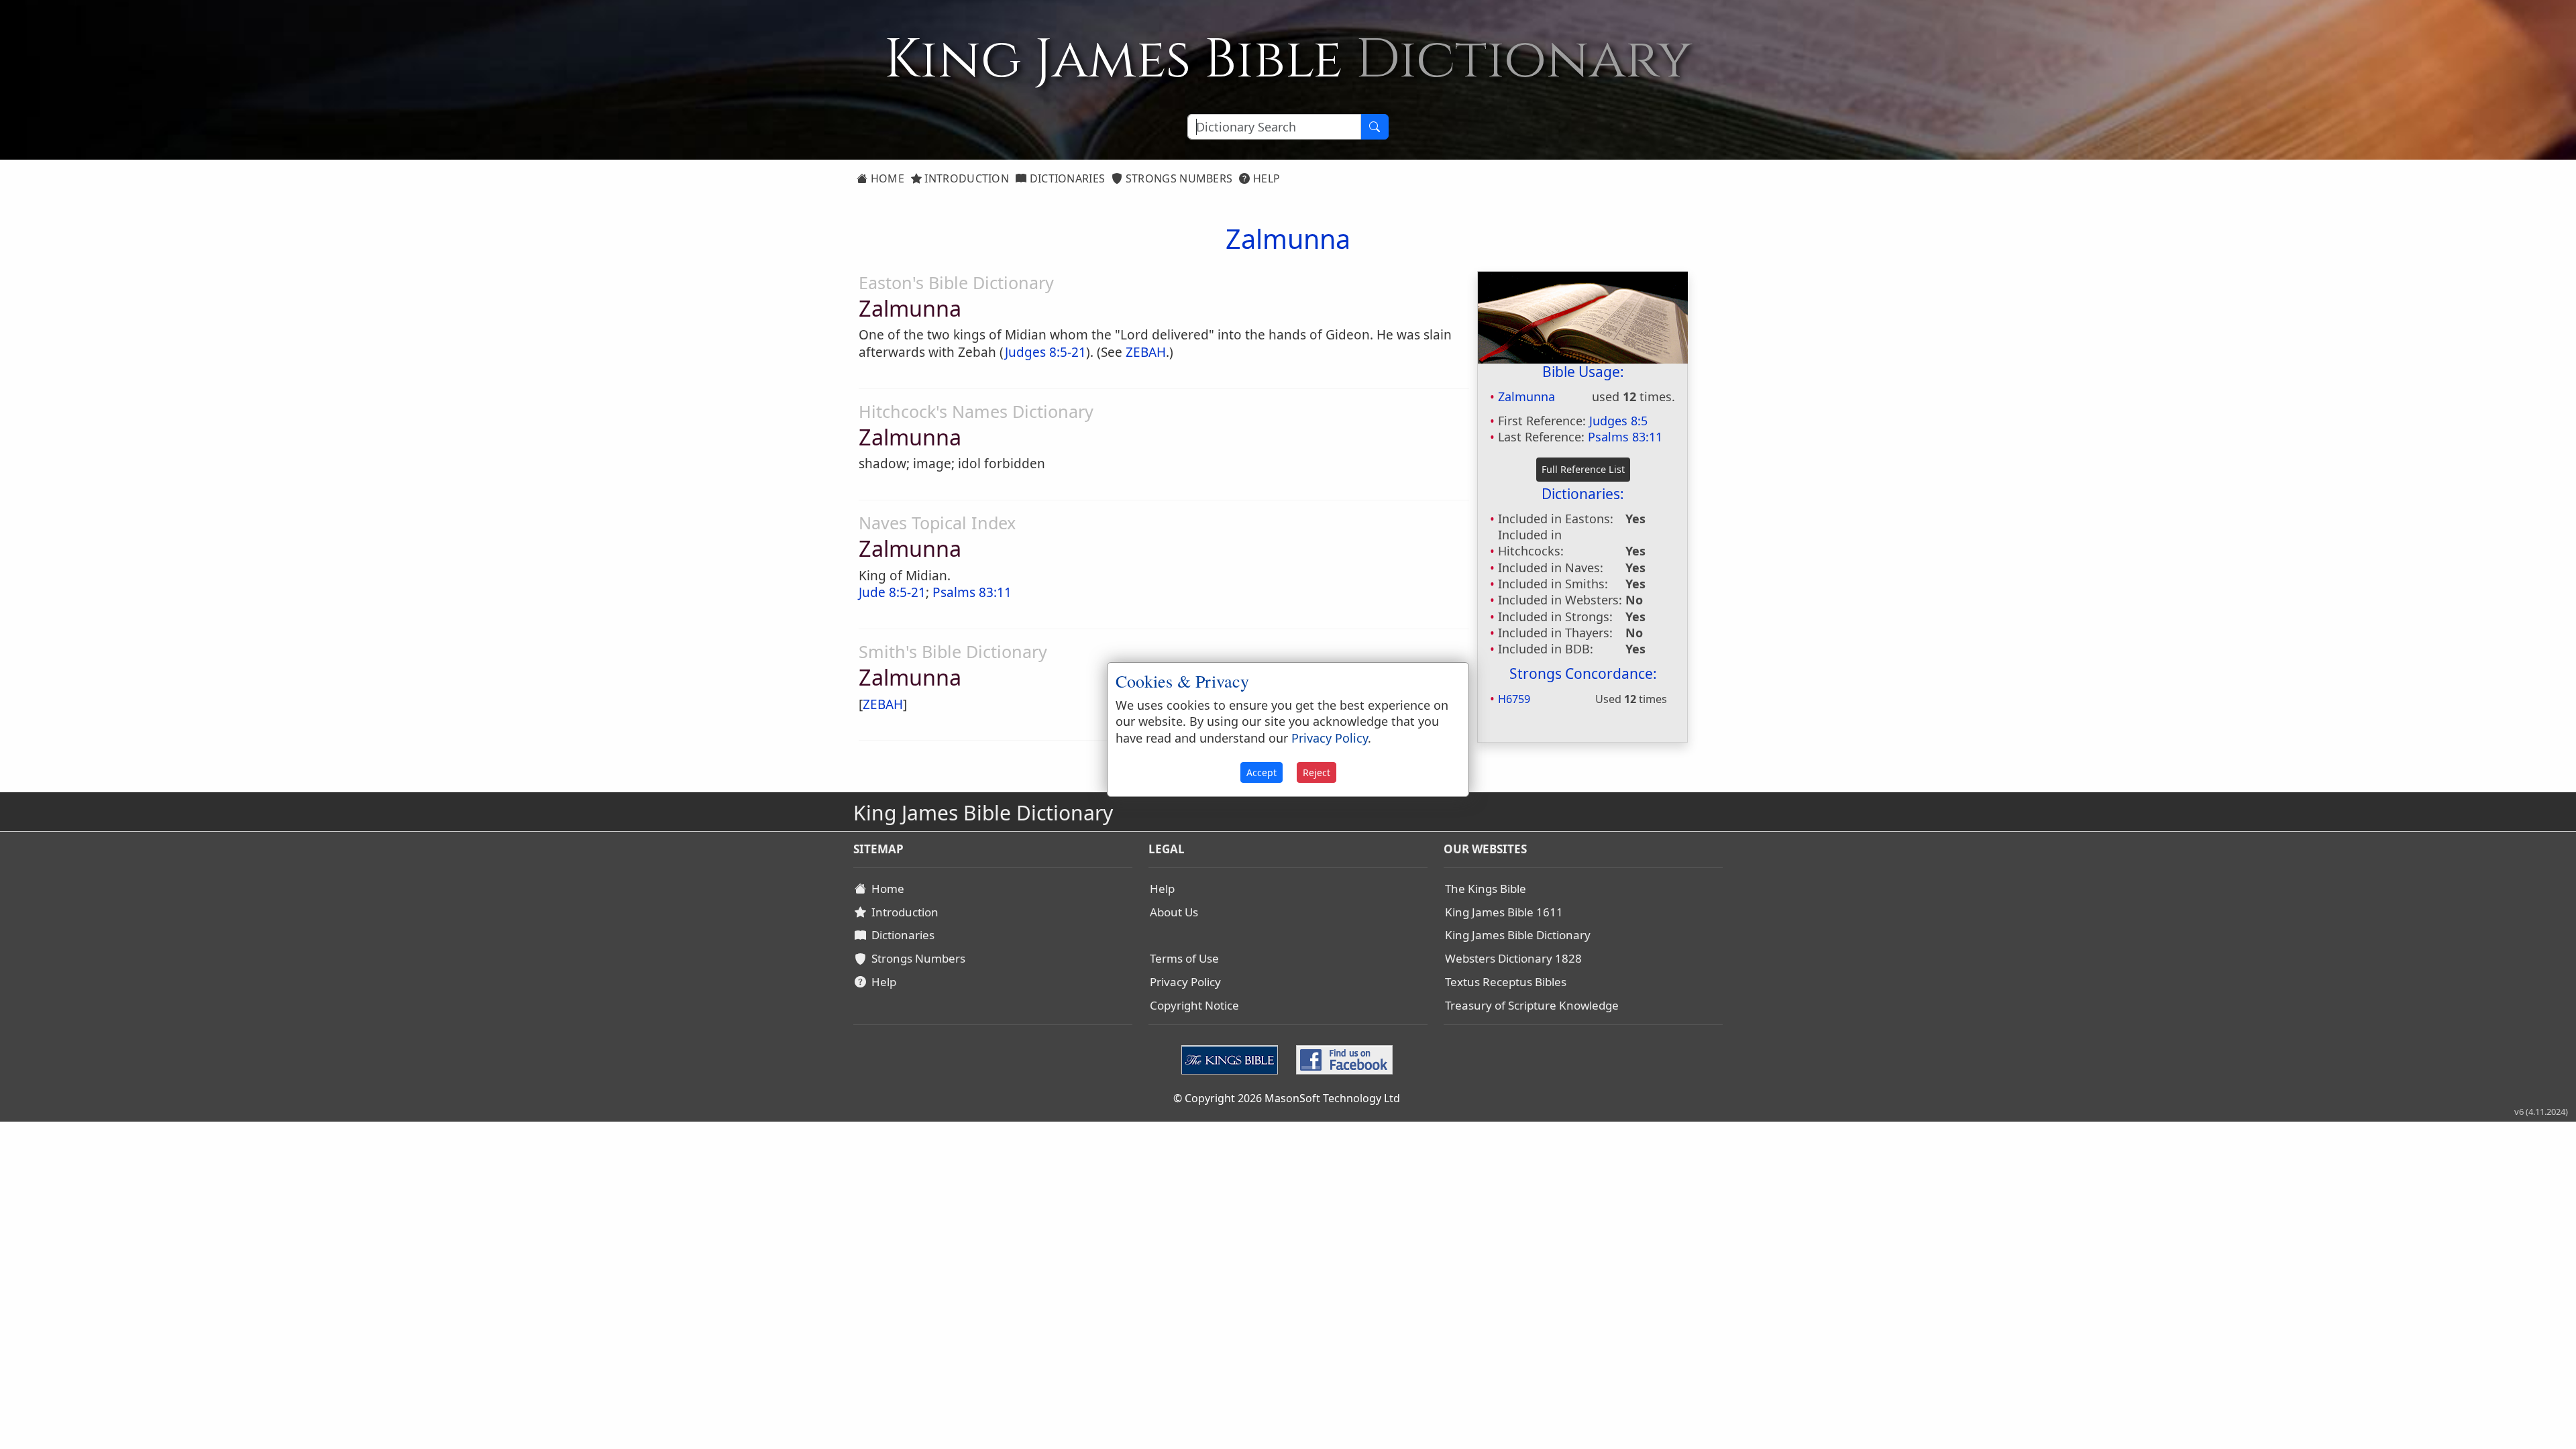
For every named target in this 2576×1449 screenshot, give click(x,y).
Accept (1262, 772)
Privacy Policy (1185, 982)
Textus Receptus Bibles (1506, 982)
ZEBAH (1146, 352)
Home (886, 178)
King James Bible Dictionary (1518, 935)
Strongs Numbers (1178, 178)
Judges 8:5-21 (1045, 352)
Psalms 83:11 (1625, 437)
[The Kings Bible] (1233, 1059)
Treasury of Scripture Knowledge (1532, 1005)
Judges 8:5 (1618, 421)
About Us (1174, 912)
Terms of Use (1184, 958)
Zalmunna (1526, 396)
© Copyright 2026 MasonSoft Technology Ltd (1287, 1098)
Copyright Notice (1194, 1005)
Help (1266, 178)
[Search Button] (1375, 127)
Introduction (965, 178)
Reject (1317, 772)
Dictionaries (1066, 178)
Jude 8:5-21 (892, 592)
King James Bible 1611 (1504, 912)
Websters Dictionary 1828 (1513, 958)
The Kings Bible (1486, 889)
